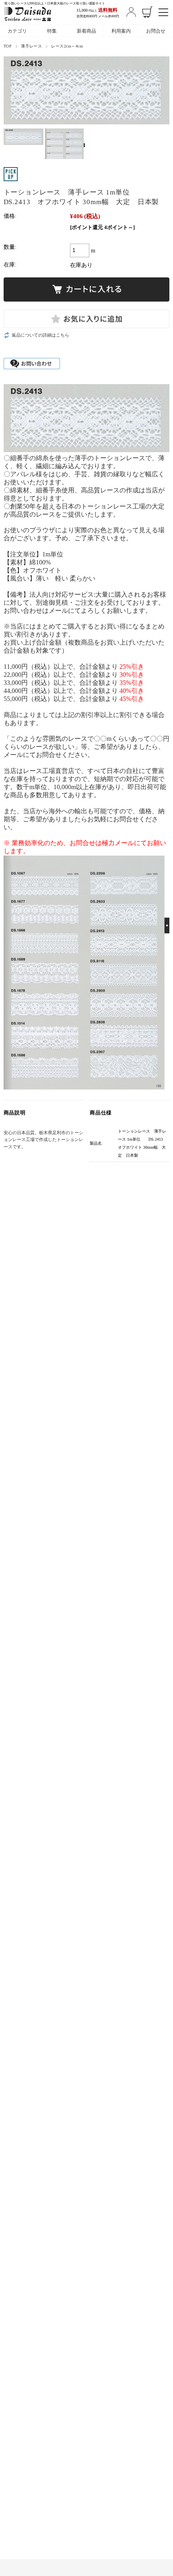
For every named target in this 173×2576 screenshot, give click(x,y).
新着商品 (86, 31)
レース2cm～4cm (67, 46)
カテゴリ (17, 31)
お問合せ (156, 31)
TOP (8, 46)
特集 (52, 31)
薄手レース (31, 46)
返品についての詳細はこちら (40, 335)
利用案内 (121, 31)
